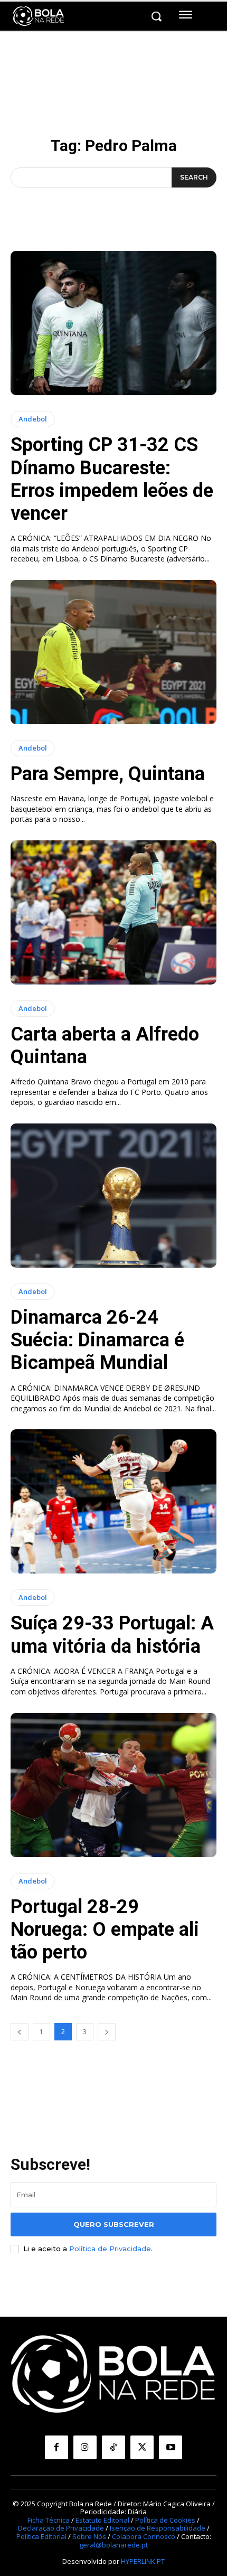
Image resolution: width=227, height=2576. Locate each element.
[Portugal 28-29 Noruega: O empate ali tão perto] (113, 1785)
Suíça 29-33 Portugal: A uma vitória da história (112, 1634)
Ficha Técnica (49, 2520)
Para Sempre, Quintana (108, 774)
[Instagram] (85, 2447)
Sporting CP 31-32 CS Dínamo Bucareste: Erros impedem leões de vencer (112, 479)
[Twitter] (142, 2447)
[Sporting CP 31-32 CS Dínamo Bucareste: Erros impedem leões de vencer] (113, 323)
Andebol (33, 419)
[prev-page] (20, 2032)
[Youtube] (171, 2447)
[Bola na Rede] (39, 16)
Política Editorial (41, 2536)
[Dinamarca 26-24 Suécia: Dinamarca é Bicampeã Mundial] (113, 1196)
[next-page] (107, 2032)
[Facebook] (56, 2447)
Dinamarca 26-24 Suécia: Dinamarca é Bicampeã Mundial (97, 1340)
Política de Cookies (165, 2520)
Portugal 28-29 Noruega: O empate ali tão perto (105, 1929)
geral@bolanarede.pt (113, 2545)
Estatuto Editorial (102, 2520)
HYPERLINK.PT (143, 2561)
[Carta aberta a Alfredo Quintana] (113, 912)
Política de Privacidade (110, 2249)
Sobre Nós (89, 2536)
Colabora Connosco (144, 2536)
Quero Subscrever (114, 2224)
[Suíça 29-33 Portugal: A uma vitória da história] (113, 1501)
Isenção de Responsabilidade (158, 2528)
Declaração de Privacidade (61, 2528)
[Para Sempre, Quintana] (113, 652)
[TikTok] (113, 2447)
